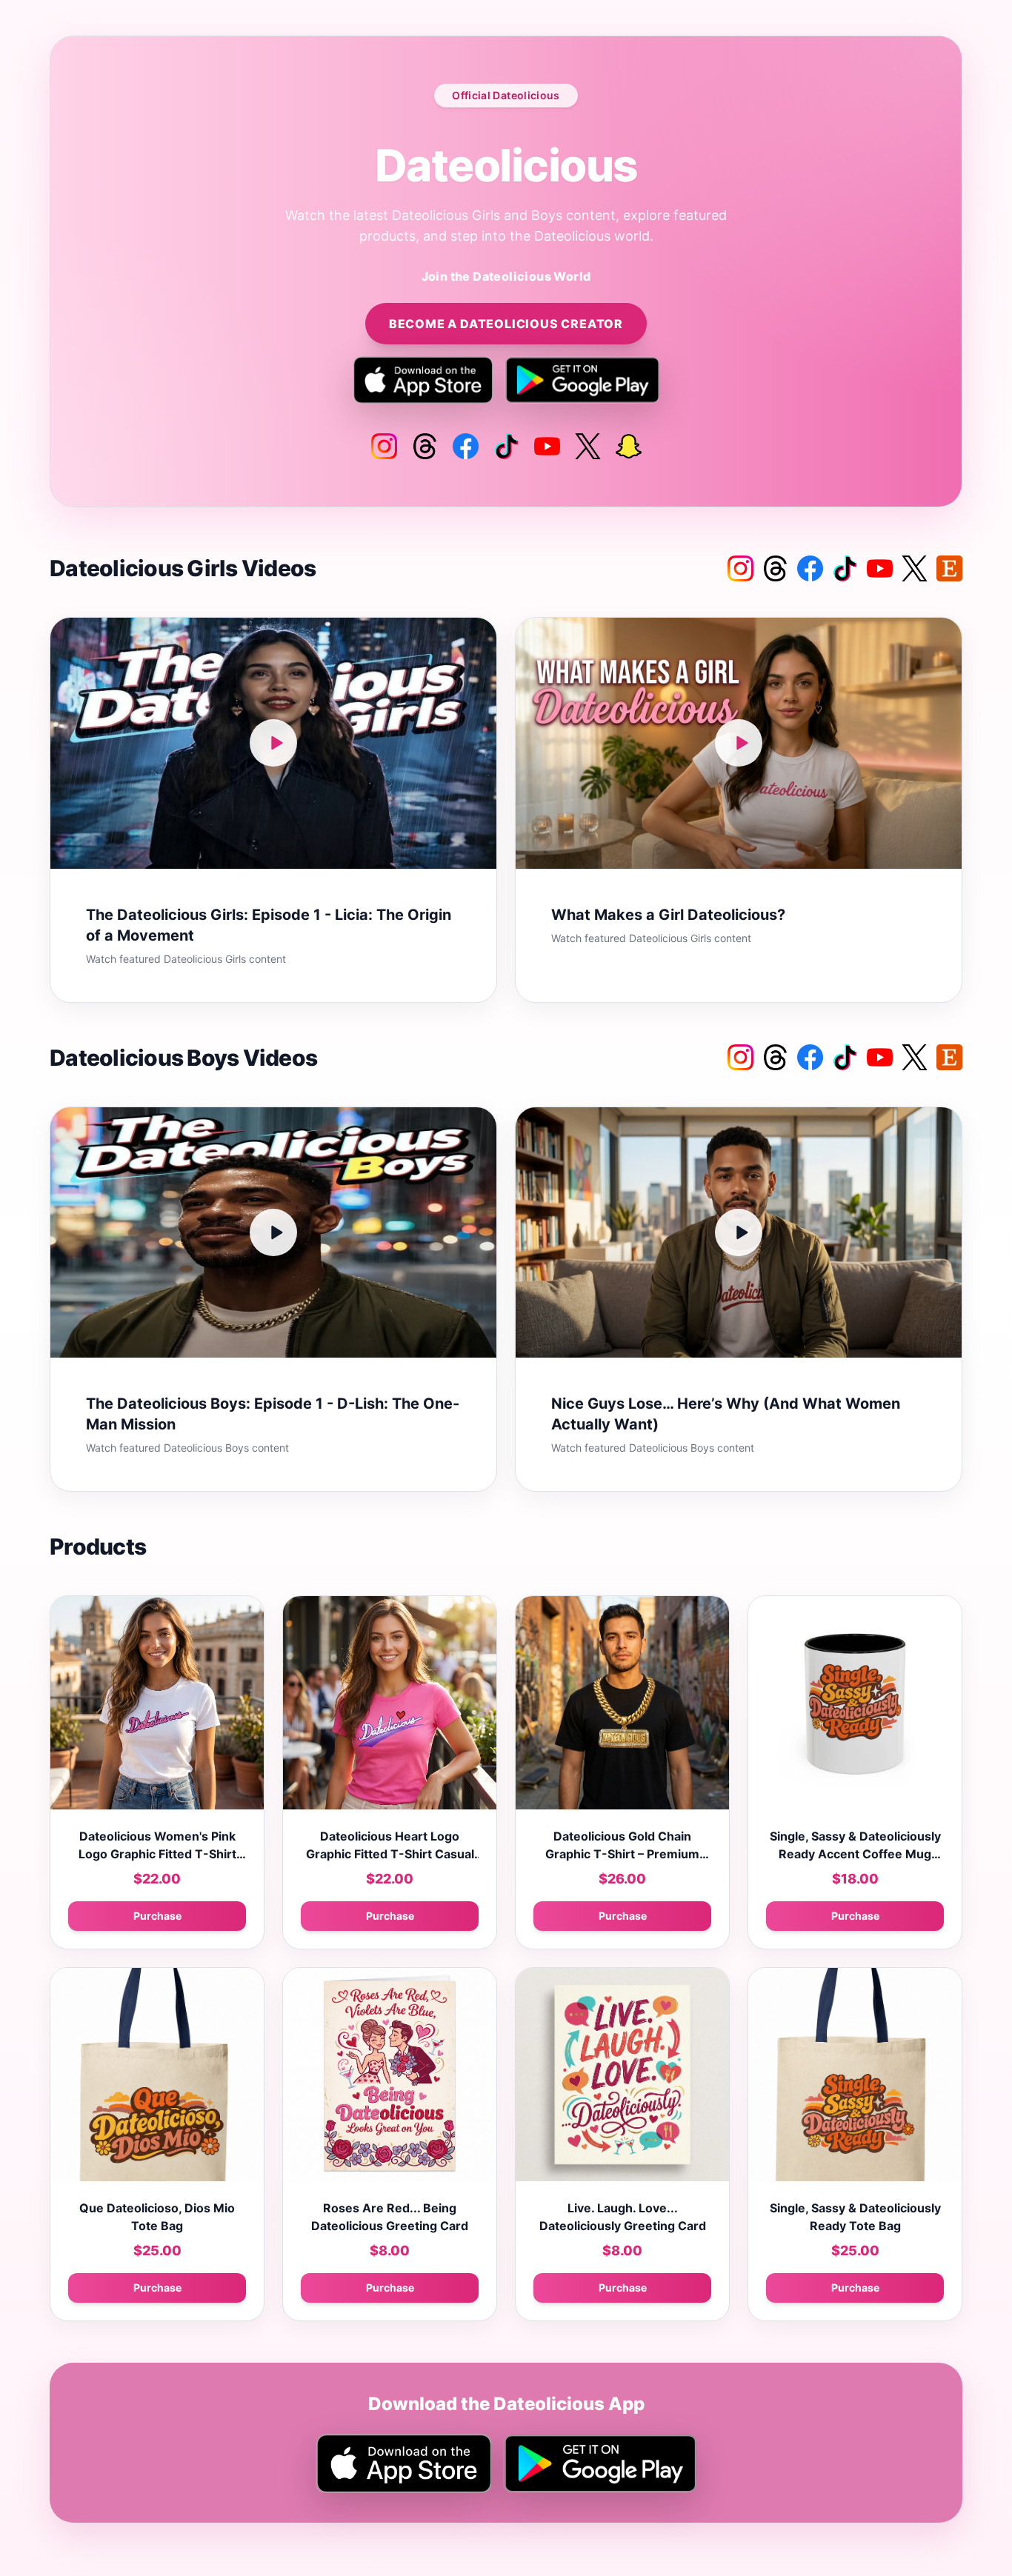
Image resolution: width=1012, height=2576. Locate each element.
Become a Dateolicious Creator (506, 324)
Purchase (157, 1916)
